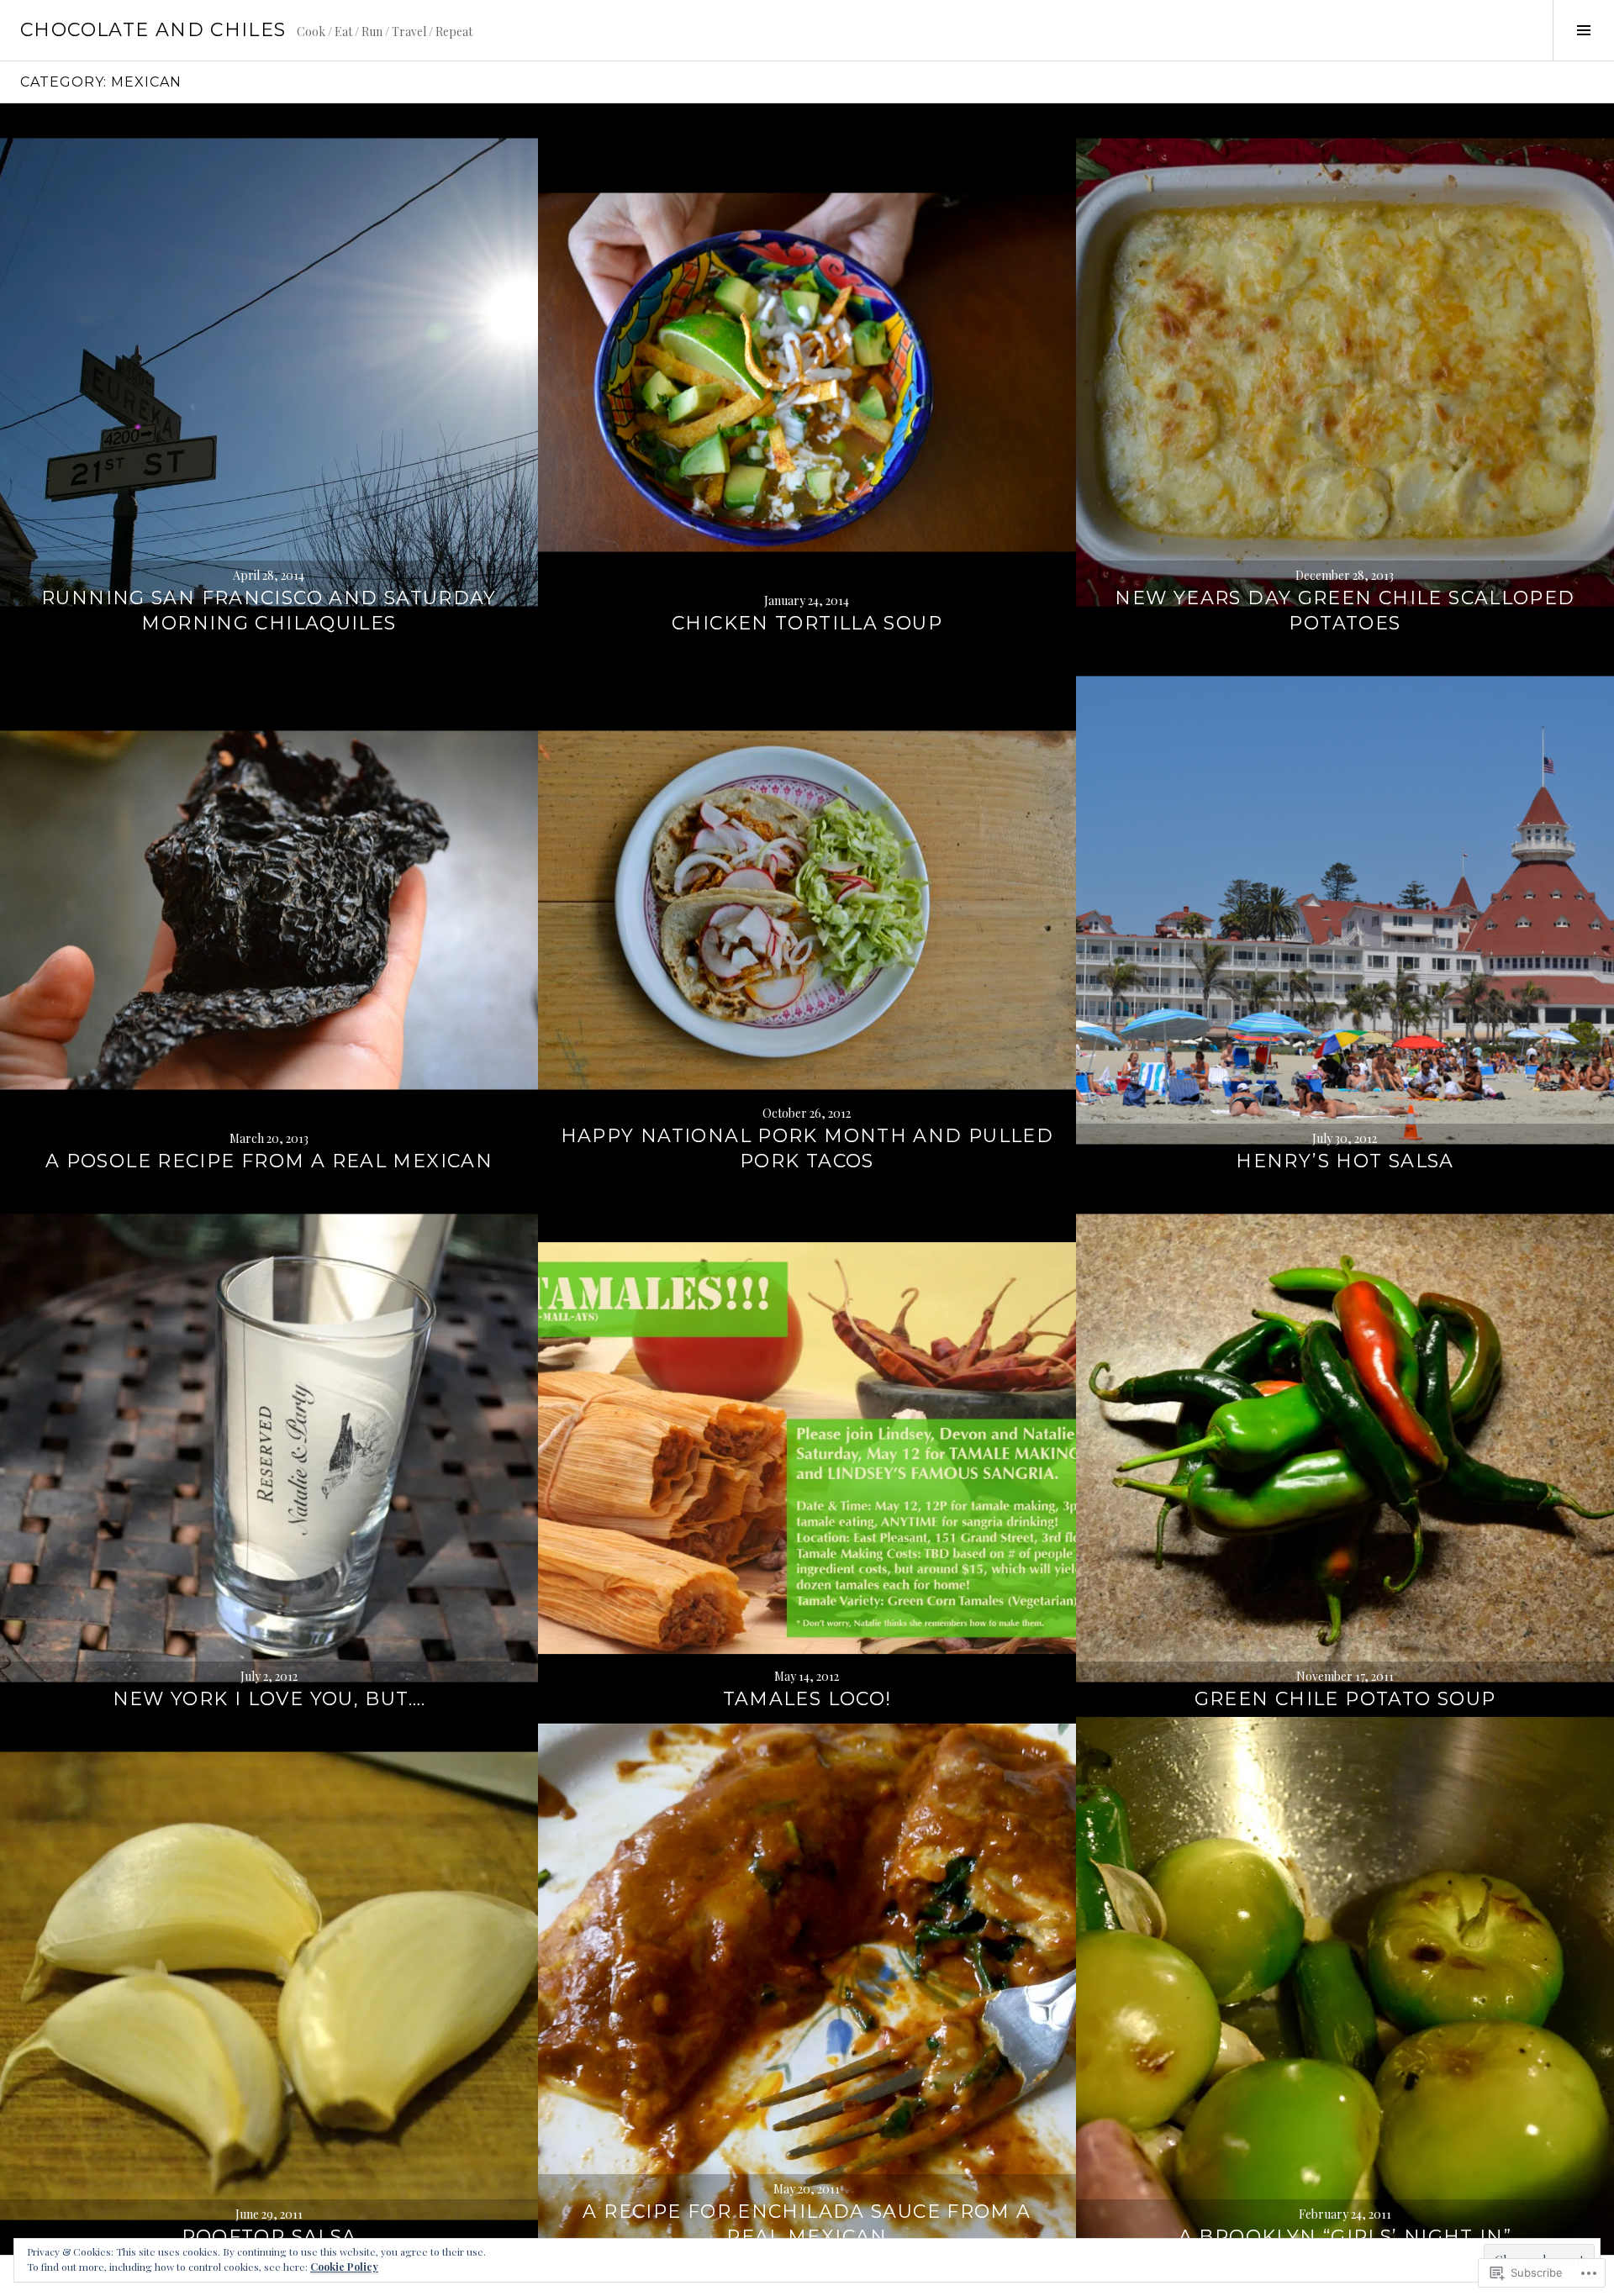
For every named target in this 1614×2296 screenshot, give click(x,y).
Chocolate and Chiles (153, 30)
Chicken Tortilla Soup (807, 623)
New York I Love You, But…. (269, 1699)
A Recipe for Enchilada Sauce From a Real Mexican (807, 2224)
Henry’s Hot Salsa (1345, 1161)
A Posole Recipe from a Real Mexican (269, 1161)
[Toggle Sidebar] (1583, 30)
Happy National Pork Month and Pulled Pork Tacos (807, 1148)
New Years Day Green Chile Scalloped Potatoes (1345, 611)
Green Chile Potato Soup (1345, 1699)
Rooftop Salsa (269, 2237)
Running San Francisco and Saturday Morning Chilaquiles (269, 611)
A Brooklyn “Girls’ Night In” (1345, 2237)
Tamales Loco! (807, 1699)
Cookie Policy (344, 2267)
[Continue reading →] (269, 372)
